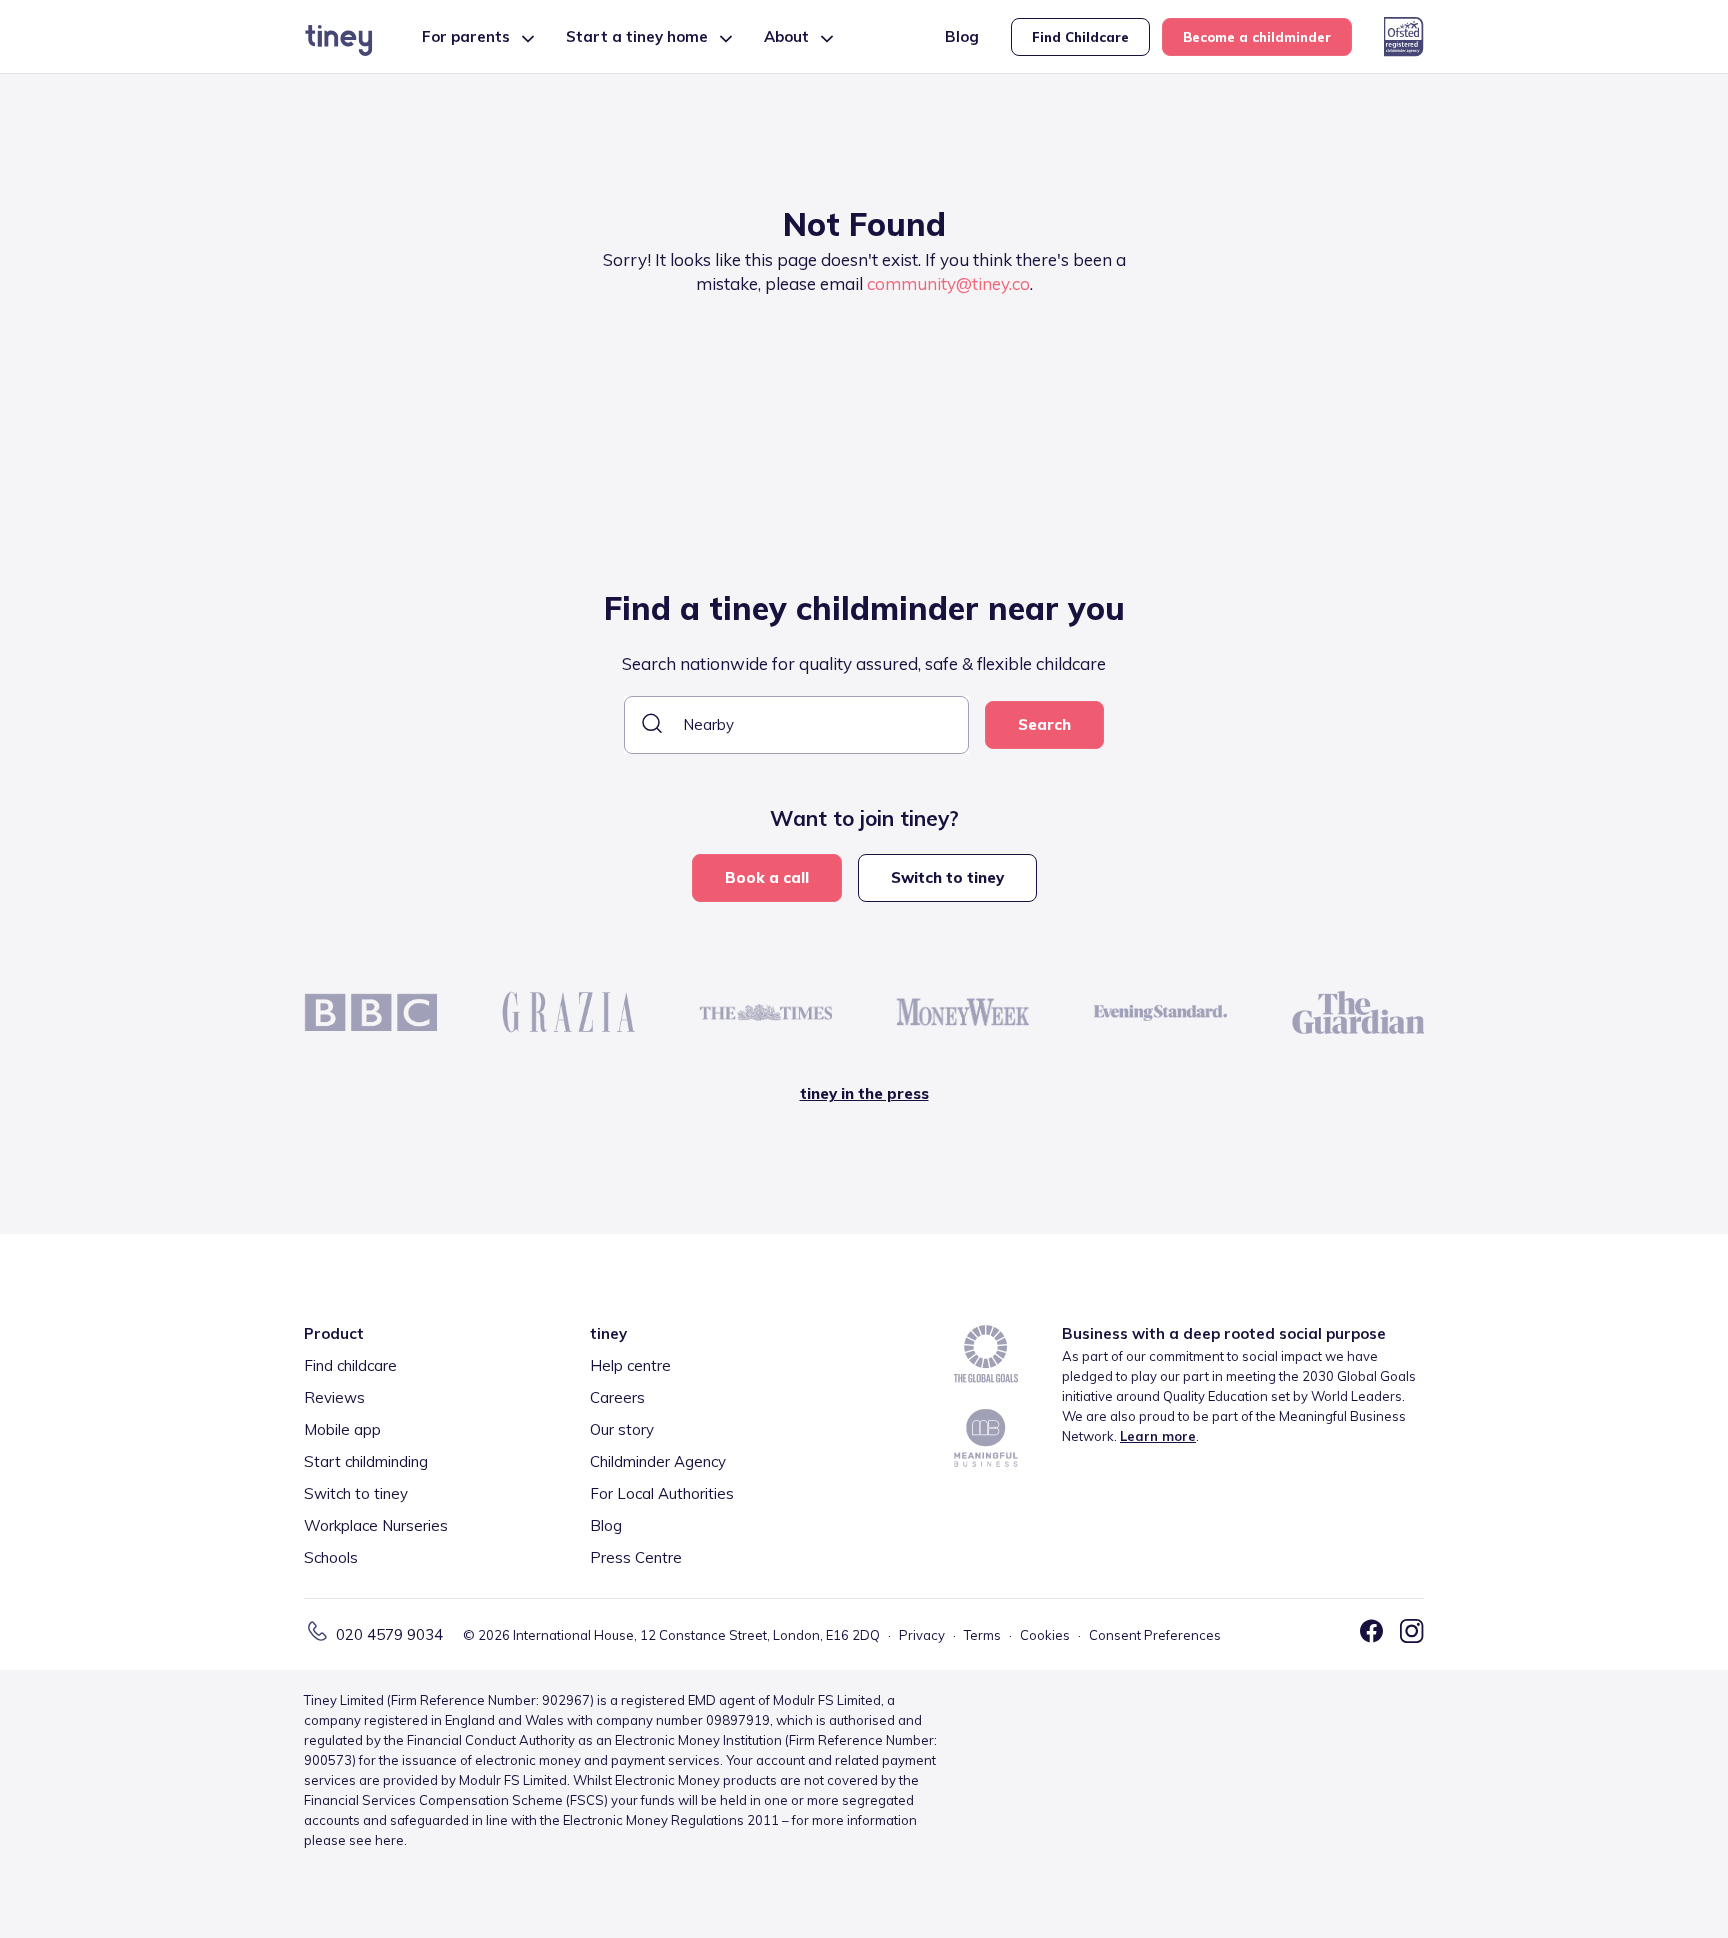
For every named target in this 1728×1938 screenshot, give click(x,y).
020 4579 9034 (389, 1634)
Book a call (767, 877)
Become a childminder (1257, 37)
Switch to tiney (947, 877)
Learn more (1158, 1436)
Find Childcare (1080, 37)
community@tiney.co (948, 283)
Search (1044, 724)
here (389, 1840)
